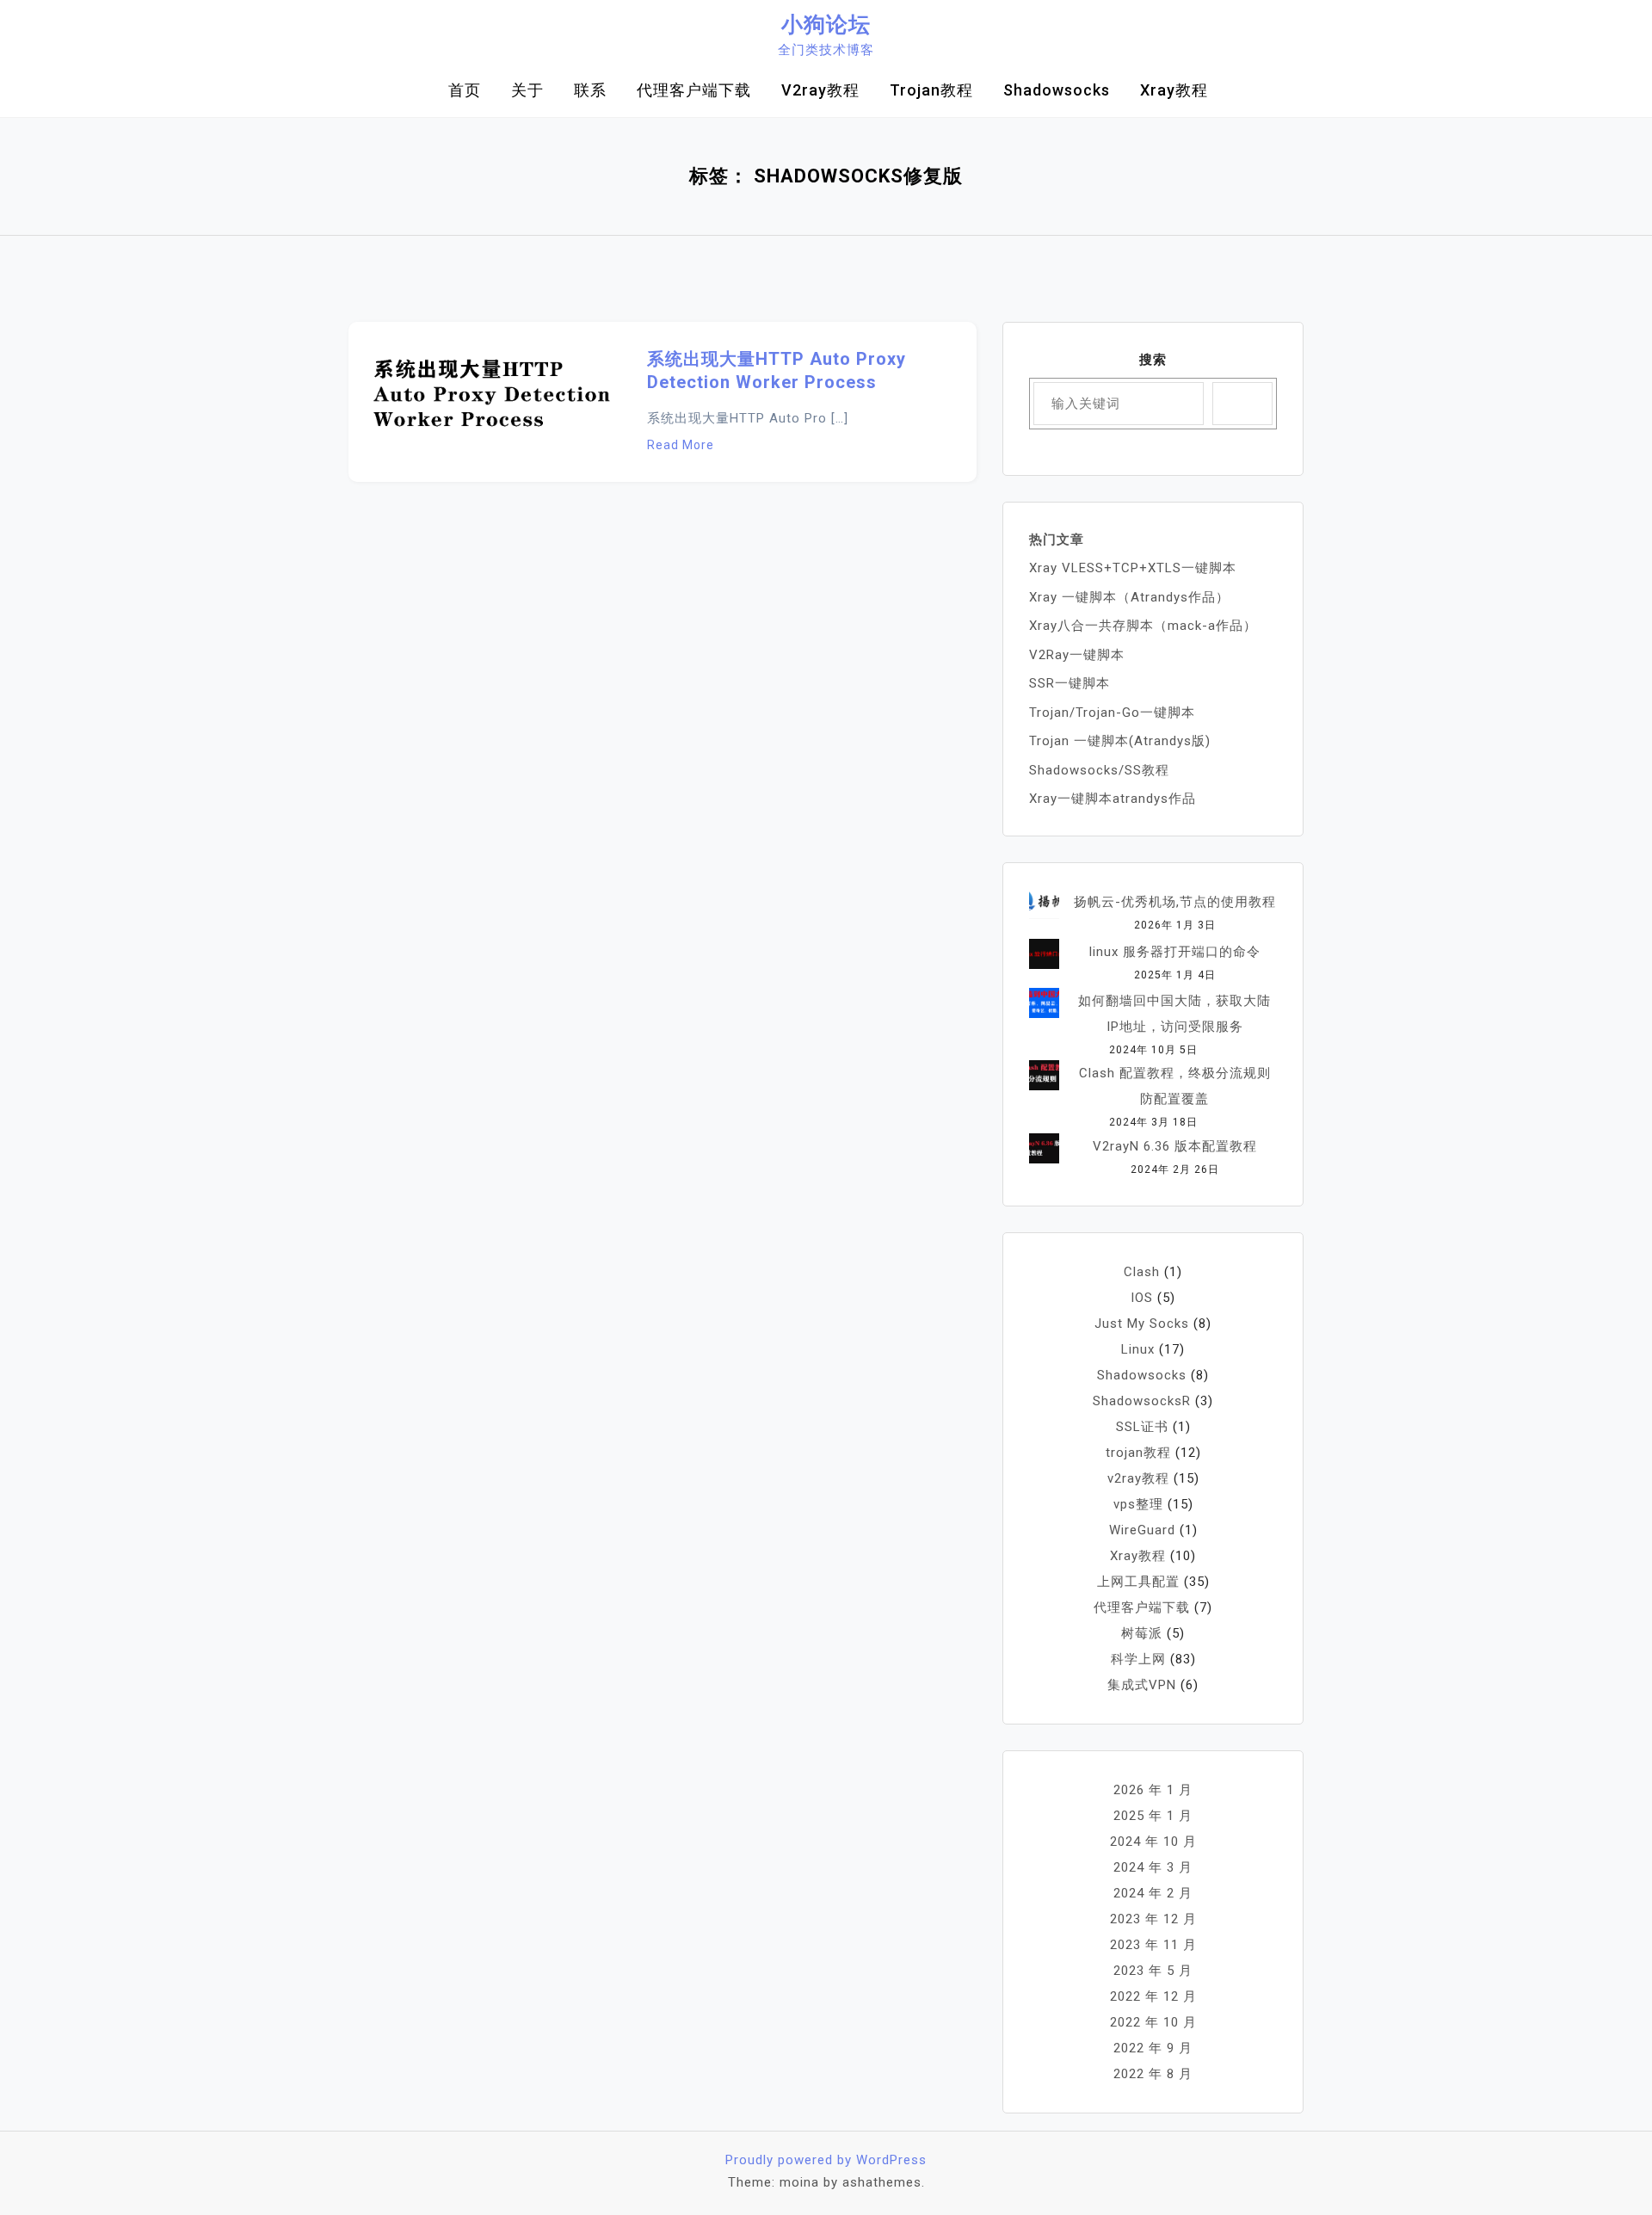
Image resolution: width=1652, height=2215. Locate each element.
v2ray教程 (820, 90)
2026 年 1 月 (1153, 1790)
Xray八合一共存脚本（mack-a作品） (1143, 626)
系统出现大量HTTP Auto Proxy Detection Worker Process (777, 370)
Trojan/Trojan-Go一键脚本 (1112, 713)
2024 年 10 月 (1153, 1842)
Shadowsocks (1057, 90)
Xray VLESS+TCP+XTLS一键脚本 (1133, 568)
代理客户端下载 (694, 90)
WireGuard (1142, 1530)
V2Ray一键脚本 (1077, 655)
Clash (1142, 1272)
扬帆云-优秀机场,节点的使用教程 (1175, 902)
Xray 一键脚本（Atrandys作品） (1129, 597)
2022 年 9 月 (1153, 2048)
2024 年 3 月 (1153, 1867)
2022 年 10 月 (1153, 2022)
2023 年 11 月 (1153, 1945)
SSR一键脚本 (1069, 683)
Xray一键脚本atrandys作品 (1113, 799)
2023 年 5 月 (1153, 1971)
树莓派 (1142, 1633)
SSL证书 (1142, 1427)
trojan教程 (931, 90)
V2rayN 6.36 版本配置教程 (1175, 1146)
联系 (590, 90)
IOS (1142, 1298)
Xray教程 (1174, 90)
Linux (1138, 1349)
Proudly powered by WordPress (826, 2160)
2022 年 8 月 (1153, 2074)
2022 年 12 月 (1153, 1996)
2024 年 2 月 (1153, 1893)
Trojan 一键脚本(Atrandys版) (1120, 741)
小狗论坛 (826, 25)
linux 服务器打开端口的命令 (1175, 952)
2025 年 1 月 (1153, 1816)
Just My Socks (1142, 1323)
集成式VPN (1142, 1685)
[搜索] (1242, 404)
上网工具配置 (1138, 1582)
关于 (527, 90)
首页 (465, 90)
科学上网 (1138, 1659)
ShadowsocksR (1142, 1401)
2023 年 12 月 (1153, 1919)
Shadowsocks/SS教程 (1099, 770)
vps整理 (1138, 1504)
